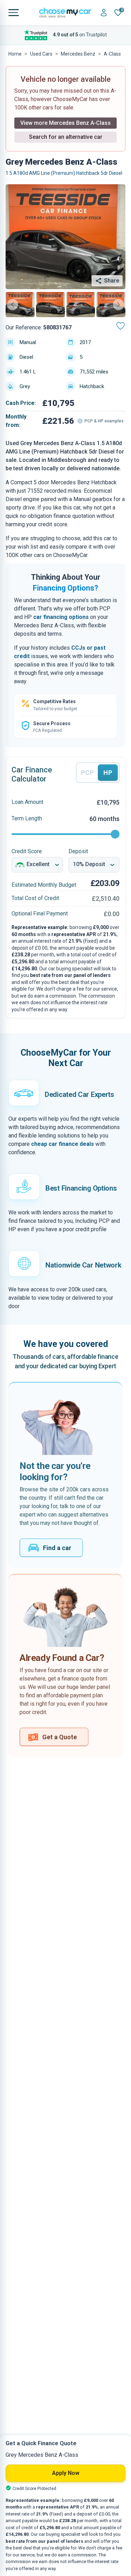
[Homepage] (65, 13)
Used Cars (41, 54)
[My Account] (104, 13)
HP (108, 773)
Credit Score (27, 851)
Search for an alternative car (66, 137)
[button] (20, 305)
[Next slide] (118, 305)
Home (15, 54)
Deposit (78, 851)
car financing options (61, 617)
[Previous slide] (13, 305)
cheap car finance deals (63, 1144)
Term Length (27, 818)
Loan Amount (27, 802)
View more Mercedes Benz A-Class (65, 123)
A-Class (112, 54)
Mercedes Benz (78, 54)
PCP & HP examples (104, 421)
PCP (88, 773)
